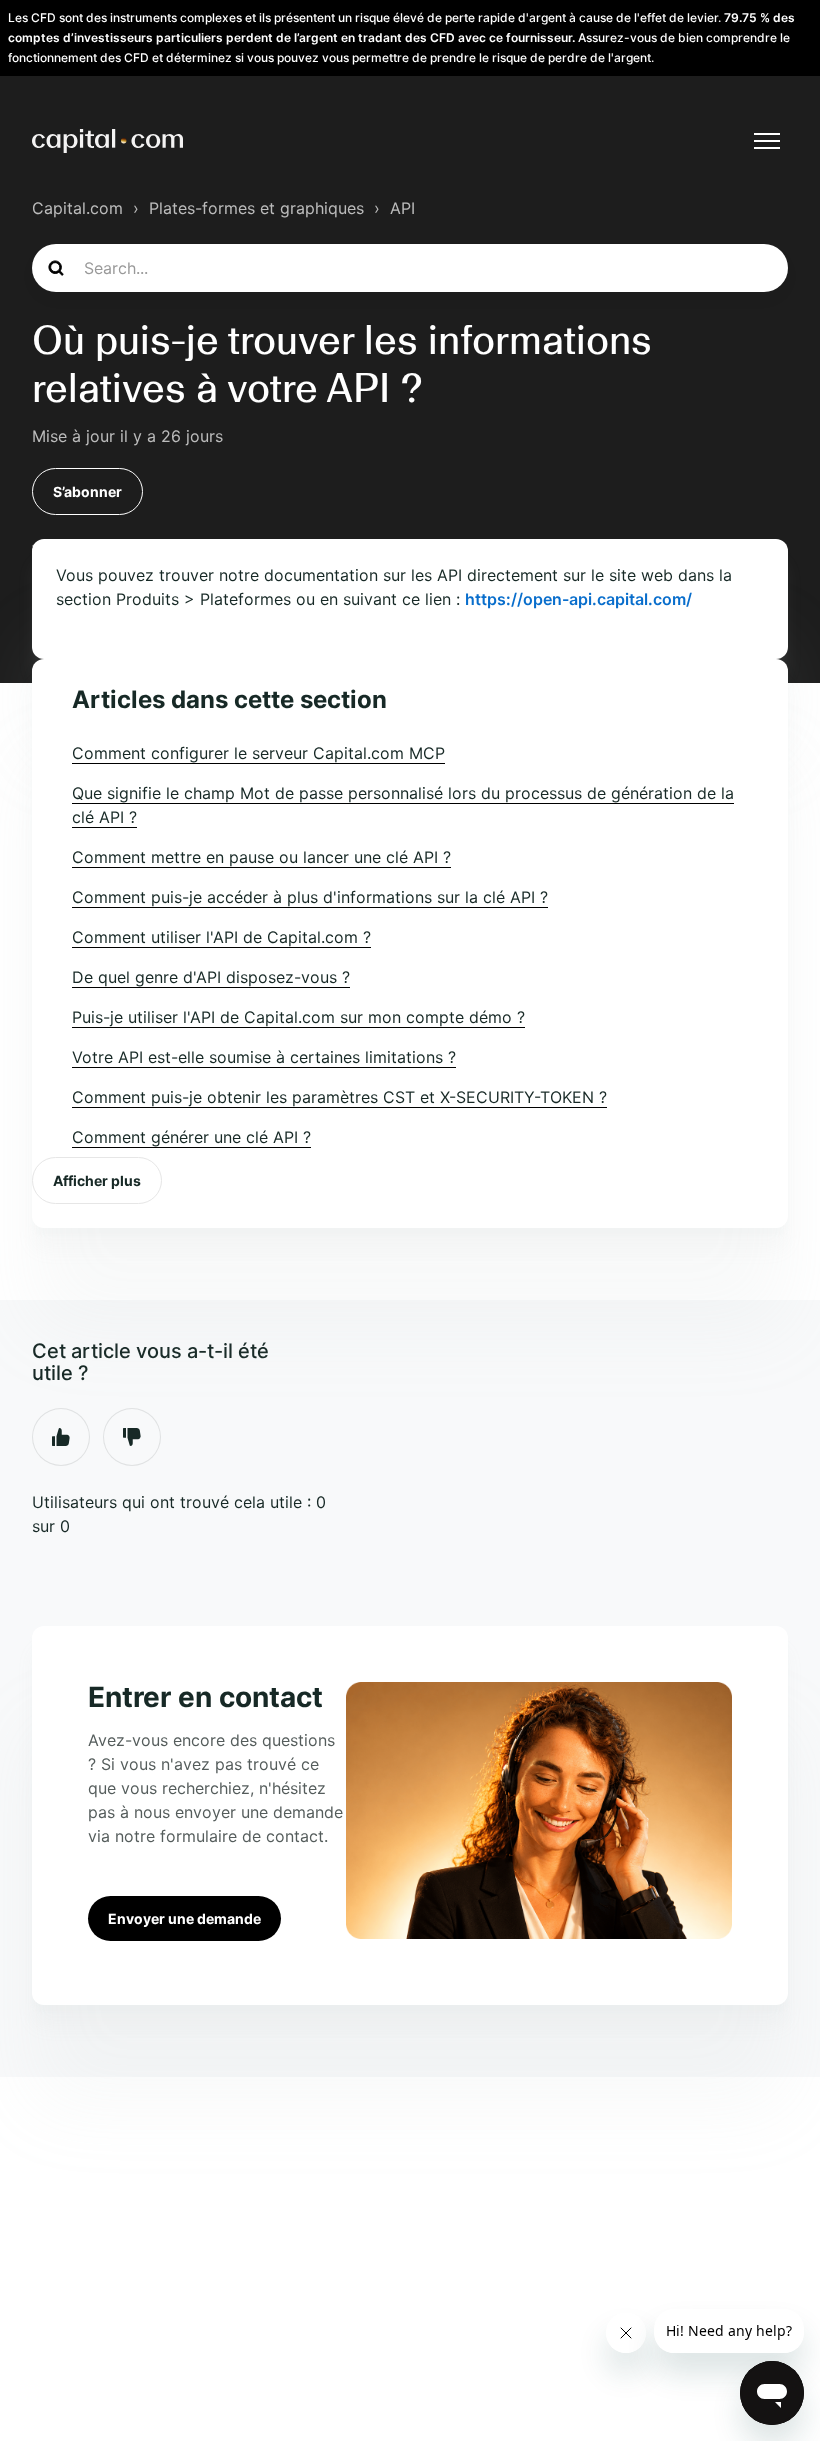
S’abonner (87, 491)
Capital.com (77, 208)
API (402, 208)
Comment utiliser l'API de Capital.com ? (221, 937)
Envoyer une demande (184, 1918)
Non (132, 1437)
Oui (61, 1437)
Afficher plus (97, 1180)
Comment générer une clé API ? (191, 1137)
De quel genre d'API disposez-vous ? (211, 977)
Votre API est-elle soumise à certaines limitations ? (264, 1057)
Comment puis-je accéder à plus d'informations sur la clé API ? (310, 897)
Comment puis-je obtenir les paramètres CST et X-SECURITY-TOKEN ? (339, 1097)
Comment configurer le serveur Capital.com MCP (258, 753)
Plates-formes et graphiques (256, 208)
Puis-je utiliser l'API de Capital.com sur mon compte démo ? (298, 1017)
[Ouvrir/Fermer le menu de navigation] (767, 141)
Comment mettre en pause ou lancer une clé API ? (261, 857)
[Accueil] (107, 141)
